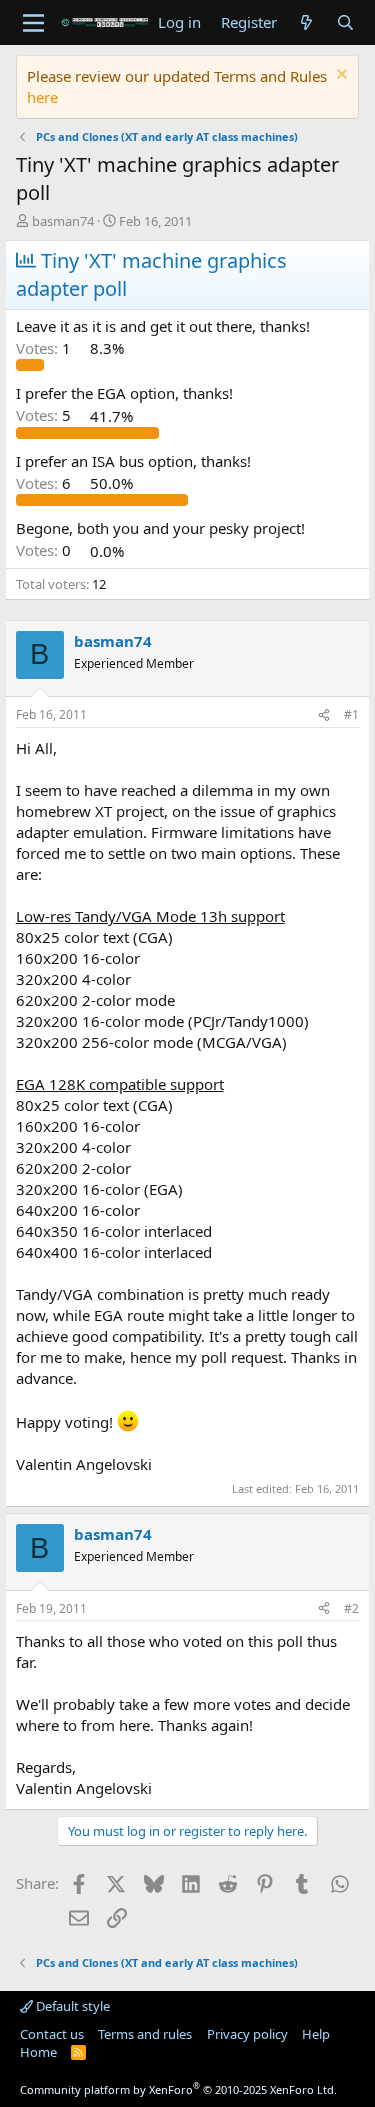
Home (38, 2052)
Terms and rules (145, 2034)
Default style (71, 2006)
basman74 (63, 221)
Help (316, 2034)
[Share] (324, 715)
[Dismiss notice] (339, 76)
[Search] (345, 22)
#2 (351, 1608)
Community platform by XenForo (178, 2089)
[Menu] (33, 23)
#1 (351, 714)
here (42, 97)
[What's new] (306, 22)
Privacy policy (247, 2034)
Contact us (52, 2034)
